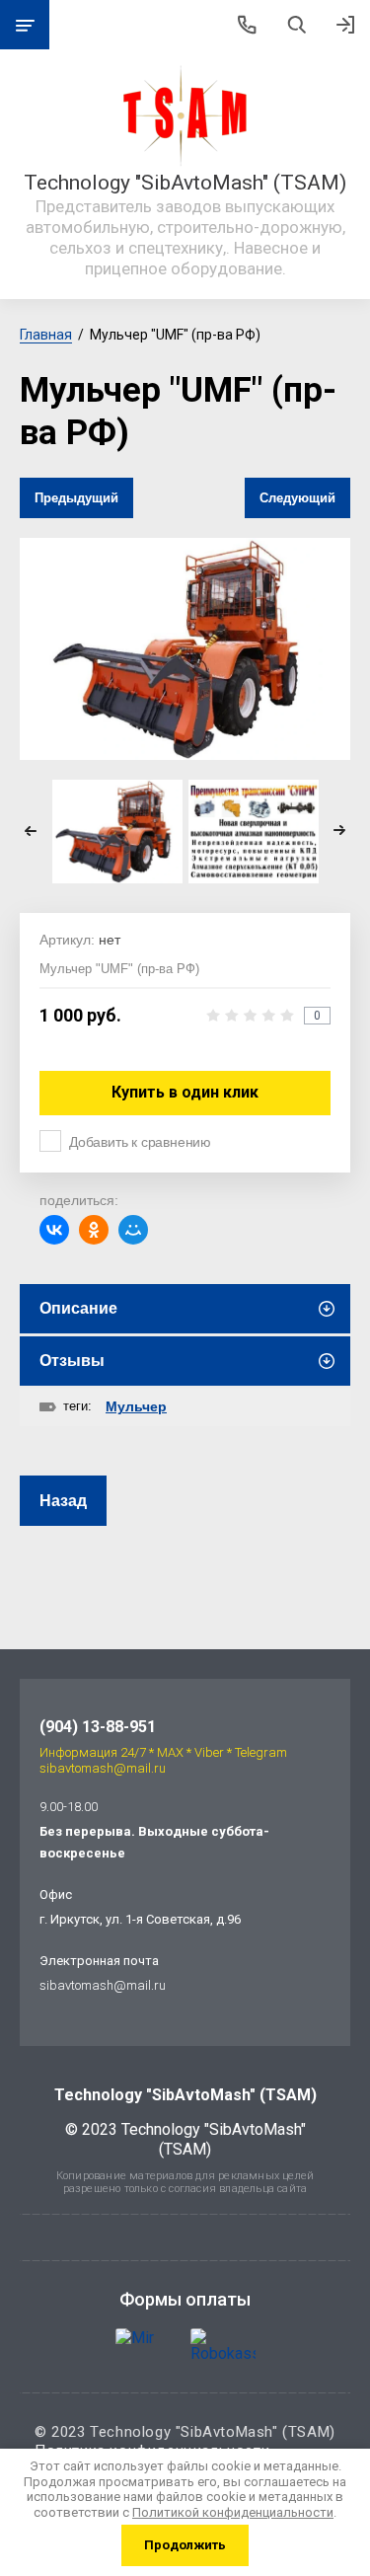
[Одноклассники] (94, 1230)
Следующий (297, 498)
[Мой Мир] (133, 1230)
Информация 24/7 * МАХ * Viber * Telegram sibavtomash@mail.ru (163, 1760)
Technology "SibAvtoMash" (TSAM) (185, 183)
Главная (46, 335)
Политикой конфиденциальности (233, 2512)
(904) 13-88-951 (98, 1727)
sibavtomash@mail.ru (103, 1985)
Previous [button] (31, 831)
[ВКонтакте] (54, 1230)
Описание (78, 1308)
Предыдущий (76, 498)
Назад (63, 1501)
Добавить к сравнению (140, 1142)
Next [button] (339, 831)
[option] (185, 648)
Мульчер (136, 1406)
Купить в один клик (185, 1092)
